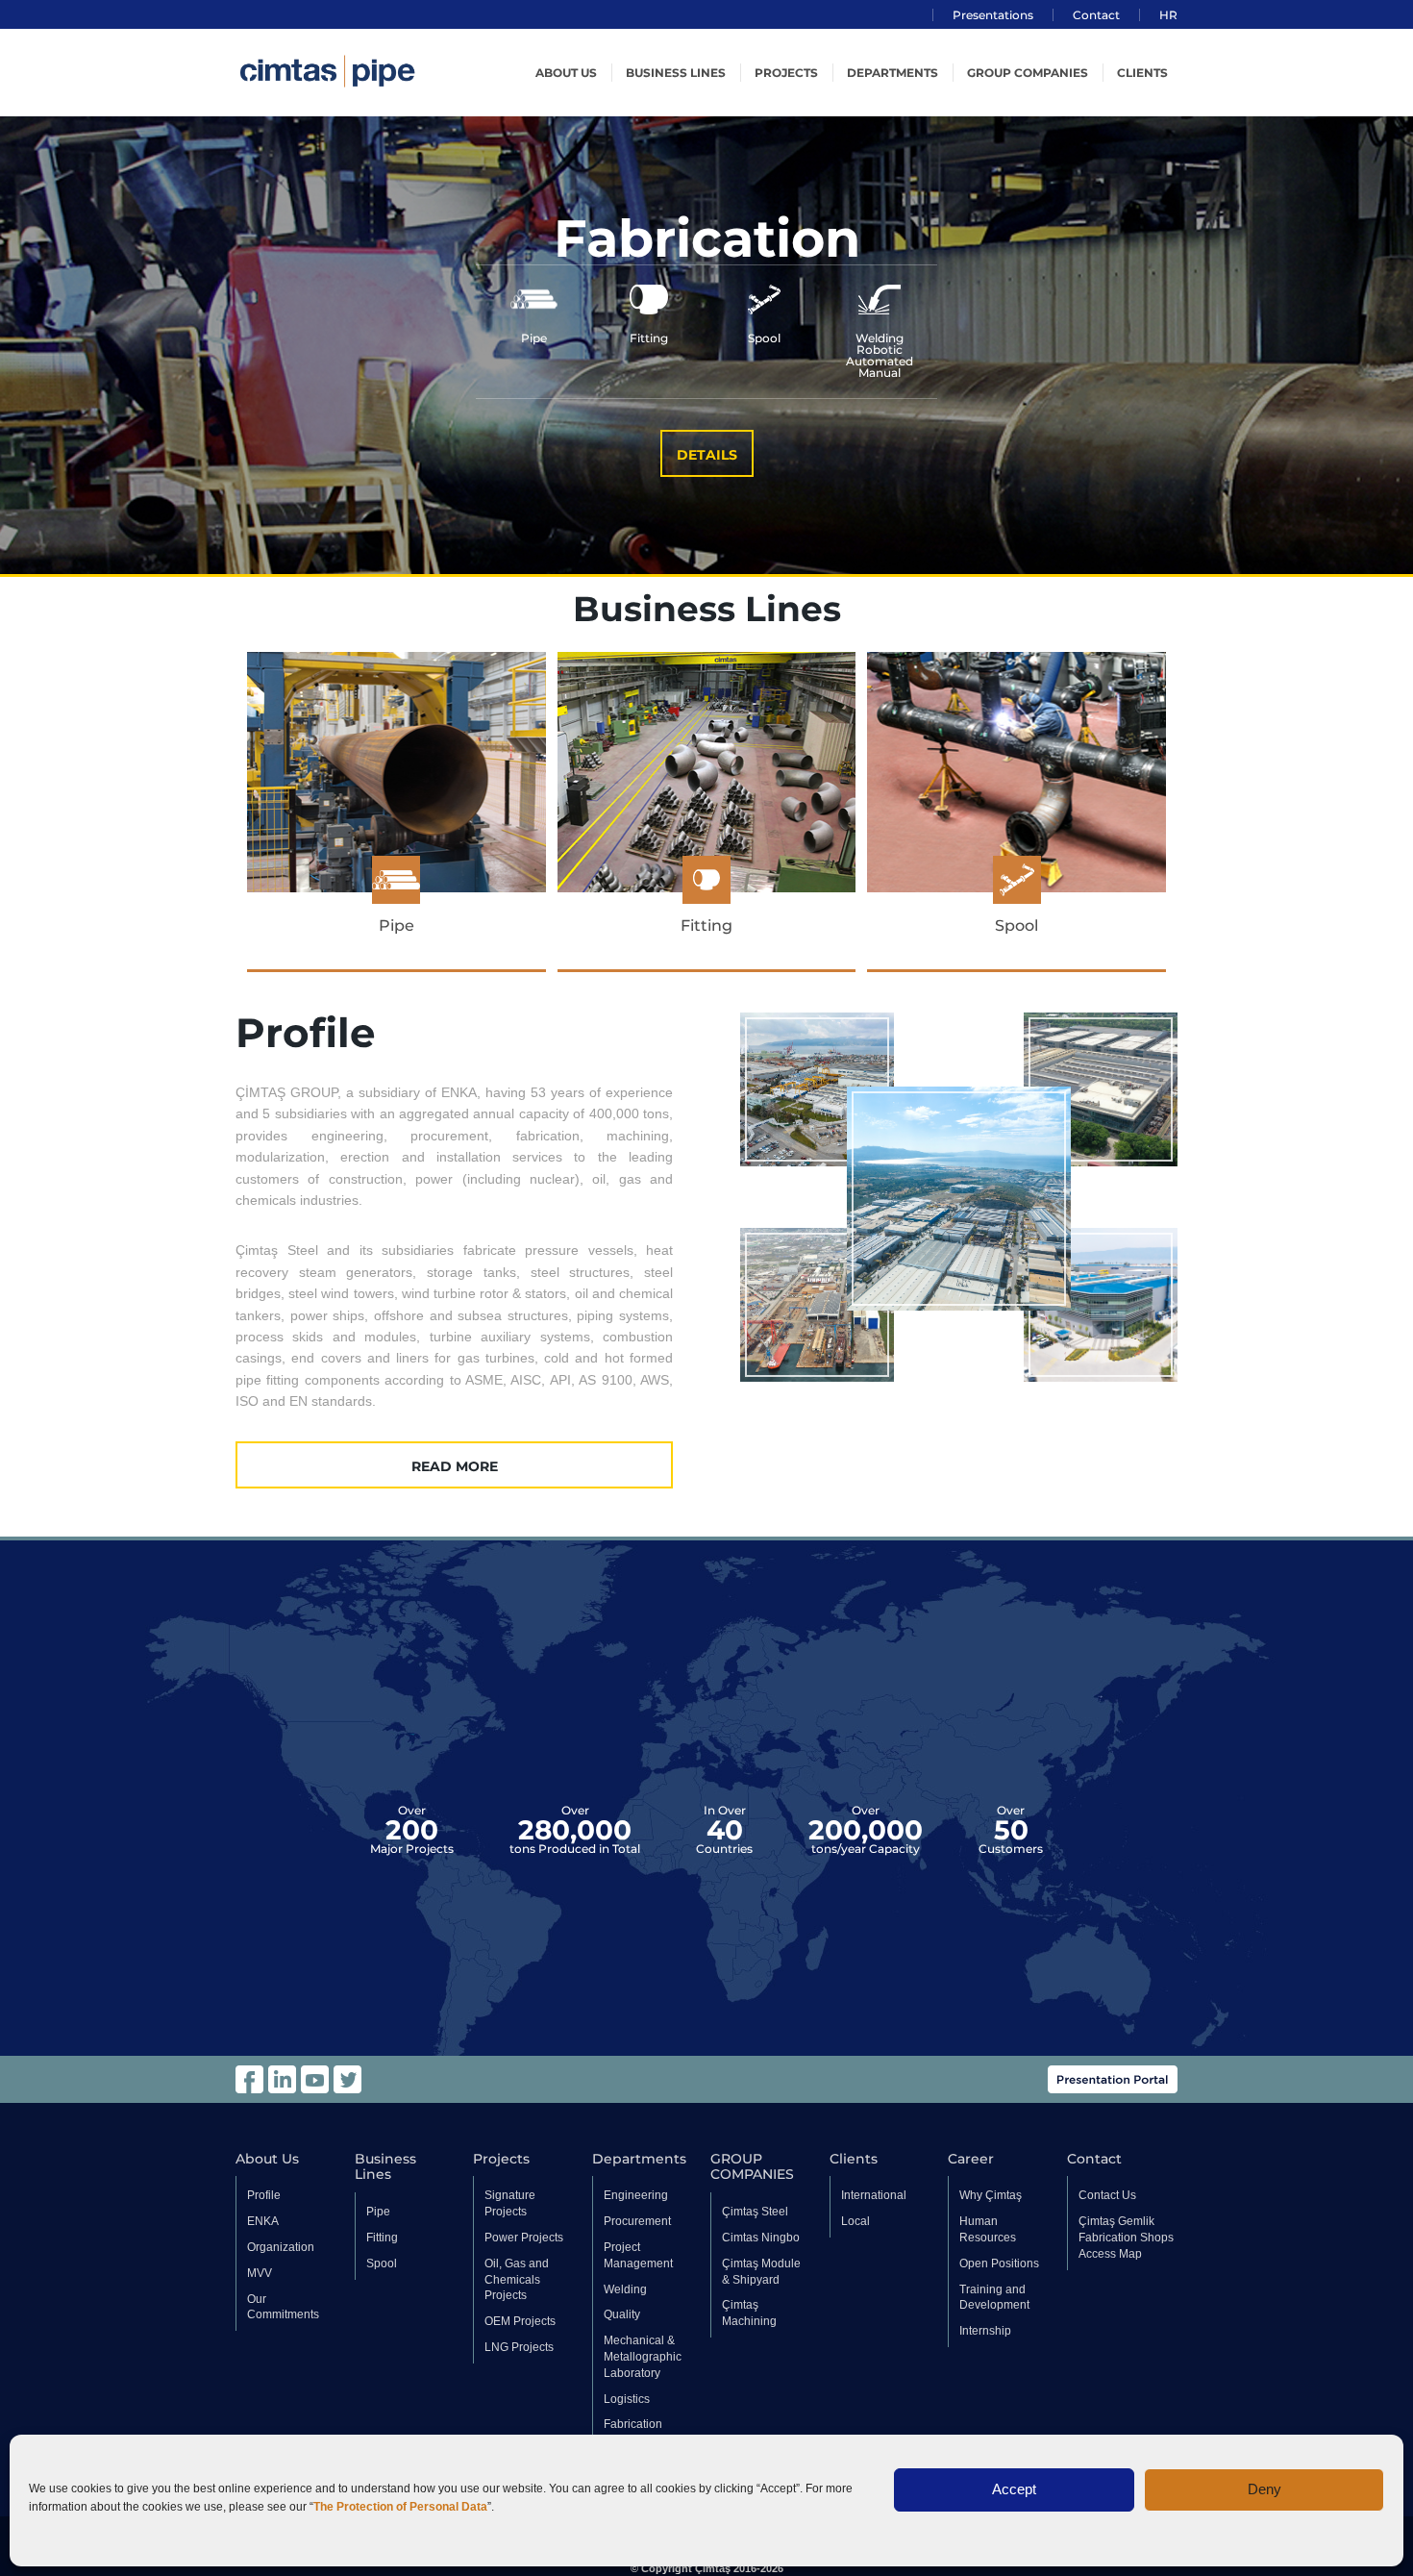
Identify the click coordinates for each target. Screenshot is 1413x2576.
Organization (281, 2247)
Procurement (637, 2221)
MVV (260, 2273)
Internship (985, 2331)
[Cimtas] (370, 71)
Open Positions (999, 2263)
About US (566, 73)
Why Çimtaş (991, 2195)
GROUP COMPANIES (1028, 73)
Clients (1142, 73)
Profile (264, 2195)
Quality (622, 2314)
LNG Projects (519, 2347)
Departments (892, 73)
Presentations (993, 15)
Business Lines (676, 73)
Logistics (627, 2399)
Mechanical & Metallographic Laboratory (643, 2357)
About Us (267, 2159)
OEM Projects (520, 2321)
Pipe (378, 2212)
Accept (1014, 2489)
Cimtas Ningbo (761, 2238)
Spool (382, 2263)
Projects (786, 73)
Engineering (636, 2195)
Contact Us (1107, 2195)
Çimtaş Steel (755, 2212)
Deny (1264, 2489)
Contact (1096, 15)
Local (855, 2221)
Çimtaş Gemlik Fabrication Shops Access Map (1126, 2238)
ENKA (263, 2221)
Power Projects (524, 2238)
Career (971, 2159)
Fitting (382, 2238)
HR (1168, 15)
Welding (625, 2289)
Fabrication (633, 2424)
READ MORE (455, 1466)
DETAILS (707, 455)
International (874, 2195)
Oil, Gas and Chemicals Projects (517, 2280)
